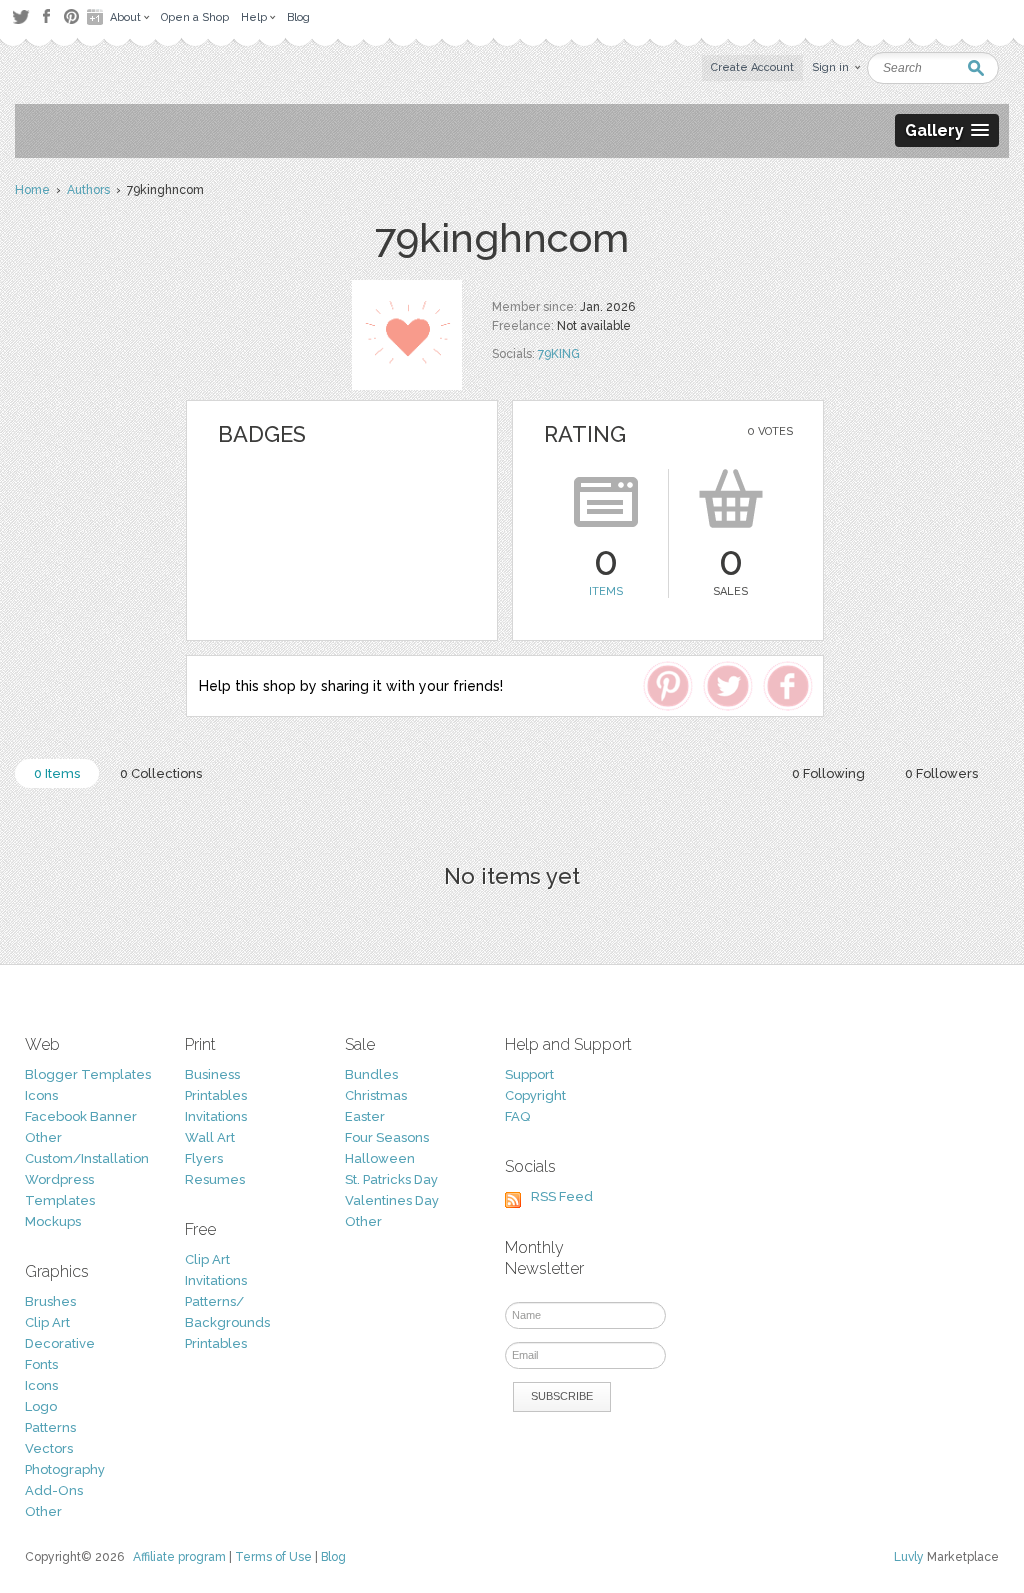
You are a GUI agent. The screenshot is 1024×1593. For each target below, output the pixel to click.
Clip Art (47, 1322)
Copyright (535, 1095)
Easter (365, 1116)
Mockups (53, 1221)
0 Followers (941, 773)
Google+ (97, 17)
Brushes (50, 1301)
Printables (216, 1095)
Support (529, 1074)
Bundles (371, 1074)
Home (32, 190)
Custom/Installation (87, 1158)
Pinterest (71, 16)
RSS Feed (562, 1196)
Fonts (41, 1364)
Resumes (215, 1179)
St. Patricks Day (391, 1179)
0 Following (828, 773)
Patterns (50, 1427)
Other (43, 1137)
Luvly (909, 1557)
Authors (88, 190)
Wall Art (210, 1137)
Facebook (46, 17)
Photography (65, 1469)
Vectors (49, 1448)
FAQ (517, 1116)
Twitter (20, 16)
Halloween (380, 1158)
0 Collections (161, 773)
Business (212, 1074)
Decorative (60, 1343)
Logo (41, 1406)
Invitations (216, 1116)
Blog (333, 1557)
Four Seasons (387, 1137)
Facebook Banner (81, 1116)
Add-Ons (54, 1490)
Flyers (204, 1158)
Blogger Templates (88, 1074)
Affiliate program (179, 1557)
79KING (559, 354)
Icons (41, 1095)
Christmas (376, 1095)
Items (606, 591)
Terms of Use (273, 1557)
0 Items (57, 773)
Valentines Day (392, 1200)
